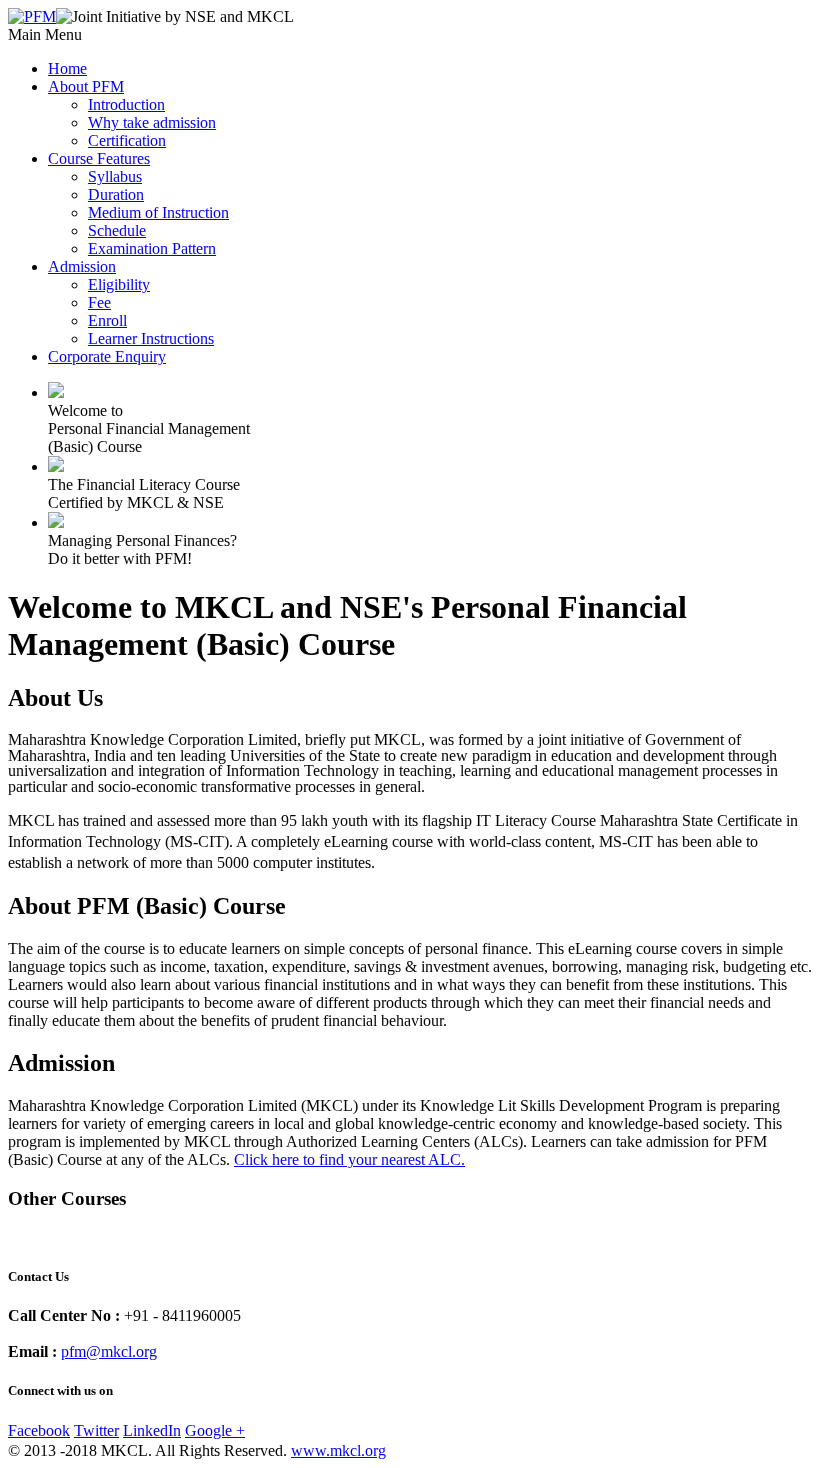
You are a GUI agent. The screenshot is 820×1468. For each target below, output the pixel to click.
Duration (116, 194)
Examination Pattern (152, 248)
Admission (82, 266)
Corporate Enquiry (107, 356)
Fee (99, 302)
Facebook (39, 1430)
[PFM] (32, 16)
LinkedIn (152, 1430)
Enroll (107, 320)
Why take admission (152, 122)
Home (67, 68)
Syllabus (115, 176)
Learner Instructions (151, 338)
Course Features (99, 158)
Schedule (117, 230)
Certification (127, 140)
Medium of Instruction (158, 212)
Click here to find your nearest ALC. (349, 1159)
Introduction (126, 104)
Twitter (96, 1430)
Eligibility (119, 284)
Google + (215, 1430)
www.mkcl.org (338, 1450)
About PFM (86, 86)
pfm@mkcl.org (109, 1351)
